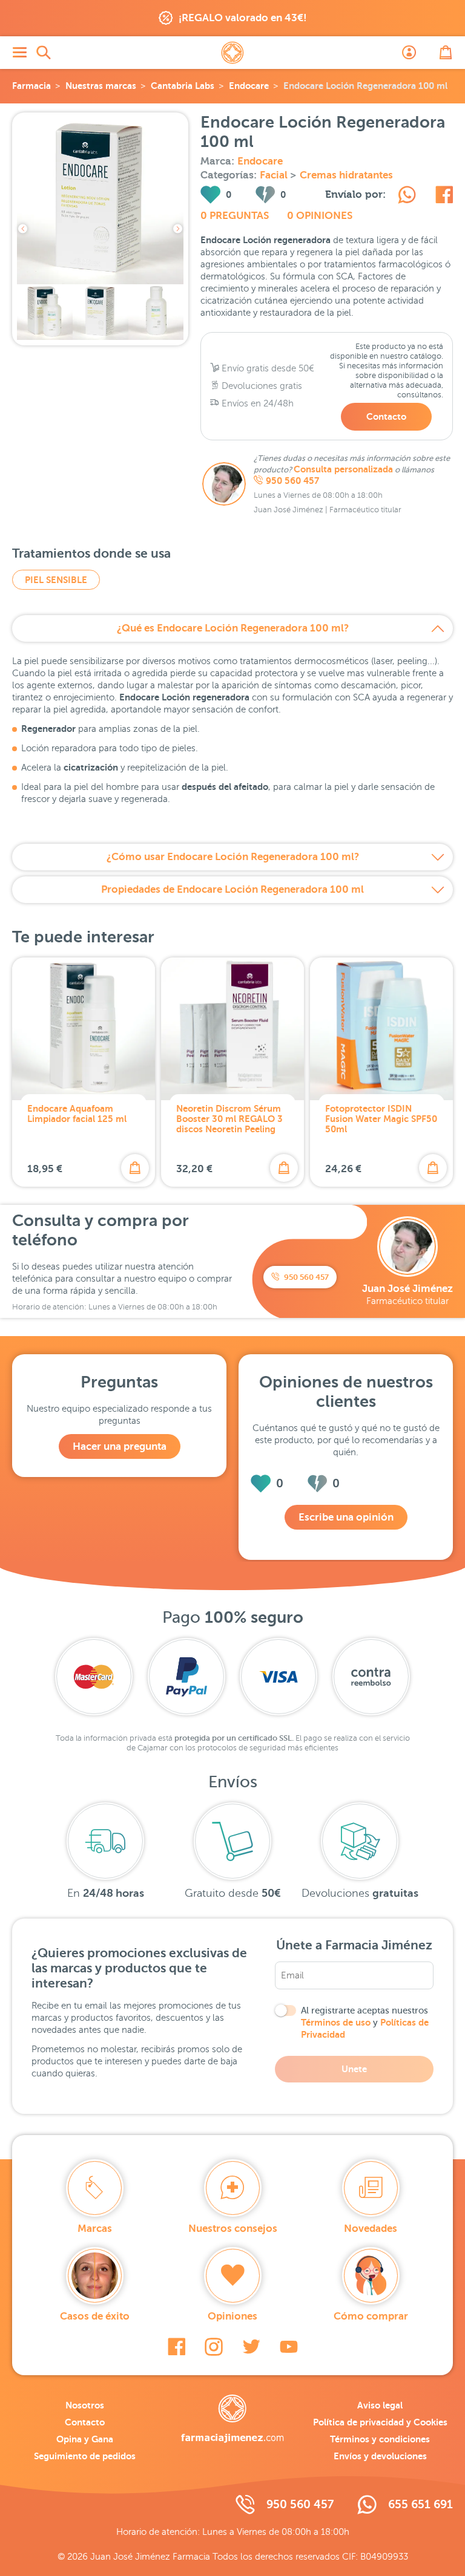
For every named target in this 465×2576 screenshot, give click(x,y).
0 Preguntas (235, 216)
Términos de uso (336, 2022)
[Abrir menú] (19, 53)
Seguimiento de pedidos (85, 2456)
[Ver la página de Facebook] (176, 2347)
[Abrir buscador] (44, 53)
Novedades (371, 2229)
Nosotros (85, 2405)
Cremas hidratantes (346, 175)
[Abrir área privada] (409, 53)
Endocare (249, 86)
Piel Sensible (56, 580)
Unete (354, 2069)
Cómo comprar (371, 2316)
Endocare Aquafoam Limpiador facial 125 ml (77, 1114)
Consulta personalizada (343, 469)
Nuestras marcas (101, 86)
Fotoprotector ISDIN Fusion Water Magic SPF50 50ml (381, 1119)
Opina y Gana (85, 2439)
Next (178, 229)
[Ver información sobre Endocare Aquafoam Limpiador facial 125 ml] (84, 1029)
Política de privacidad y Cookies (380, 2422)
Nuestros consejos (233, 2229)
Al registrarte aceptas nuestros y (365, 2023)
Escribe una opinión (346, 1517)
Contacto (386, 416)
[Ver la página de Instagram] (214, 2347)
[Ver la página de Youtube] (289, 2347)
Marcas (95, 2229)
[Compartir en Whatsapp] (407, 197)
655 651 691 (420, 2504)
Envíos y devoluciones (380, 2456)
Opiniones (232, 2316)
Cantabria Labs (183, 86)
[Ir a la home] (232, 2419)
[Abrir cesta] (446, 53)
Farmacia (31, 86)
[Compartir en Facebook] (444, 197)
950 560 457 (292, 481)
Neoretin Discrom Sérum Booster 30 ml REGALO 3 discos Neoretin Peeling (229, 1119)
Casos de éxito (95, 2316)
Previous (23, 229)
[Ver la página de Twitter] (251, 2347)
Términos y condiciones (380, 2439)
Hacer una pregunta (120, 1446)
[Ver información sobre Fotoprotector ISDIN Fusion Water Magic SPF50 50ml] (381, 1029)
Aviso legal (380, 2405)
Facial (275, 175)
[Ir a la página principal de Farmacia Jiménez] (232, 53)
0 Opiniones (320, 216)
